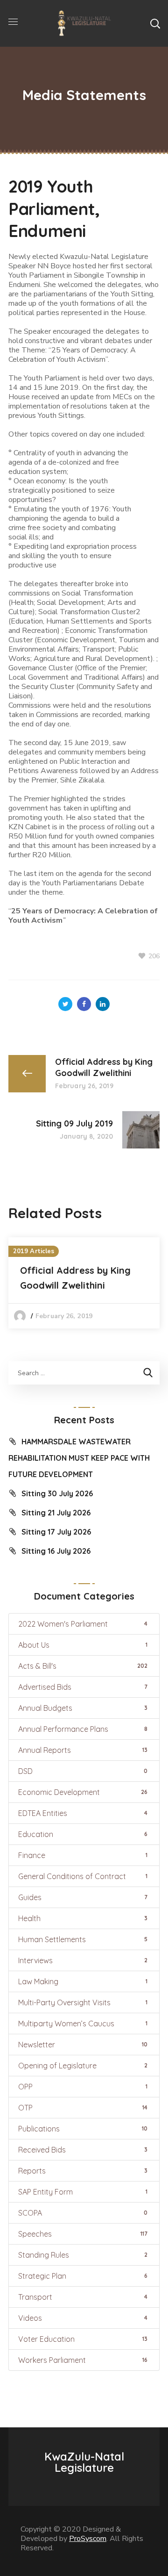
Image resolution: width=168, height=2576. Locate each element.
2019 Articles (34, 1251)
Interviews (83, 1960)
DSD (83, 1771)
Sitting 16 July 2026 (56, 1551)
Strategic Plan (83, 2276)
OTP (83, 2108)
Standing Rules (83, 2255)
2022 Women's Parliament (83, 1624)
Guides (83, 1897)
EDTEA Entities (83, 1813)
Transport (83, 2297)
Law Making (83, 1981)
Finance (83, 1855)
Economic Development (83, 1792)
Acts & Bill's (83, 1666)
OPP (83, 2087)
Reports (83, 2171)
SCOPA (83, 2213)
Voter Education (83, 2339)
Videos (83, 2318)
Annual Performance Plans (83, 1729)
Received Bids (83, 2150)
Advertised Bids (83, 1687)
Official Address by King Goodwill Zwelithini (75, 1278)
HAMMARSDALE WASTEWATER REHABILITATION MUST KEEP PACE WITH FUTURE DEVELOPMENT (79, 1458)
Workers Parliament (83, 2360)
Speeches (83, 2234)
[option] (84, 1283)
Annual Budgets (83, 1708)
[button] (155, 23)
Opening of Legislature (83, 2066)
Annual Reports (83, 1750)
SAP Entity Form (83, 2192)
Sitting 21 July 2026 (56, 1513)
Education (83, 1834)
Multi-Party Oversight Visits (83, 2002)
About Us (83, 1645)
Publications (83, 2129)
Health (83, 1918)
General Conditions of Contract (83, 1876)
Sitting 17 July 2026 (56, 1532)
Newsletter (83, 2045)
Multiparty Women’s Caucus (83, 2023)
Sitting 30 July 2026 (57, 1493)
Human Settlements (83, 1939)
